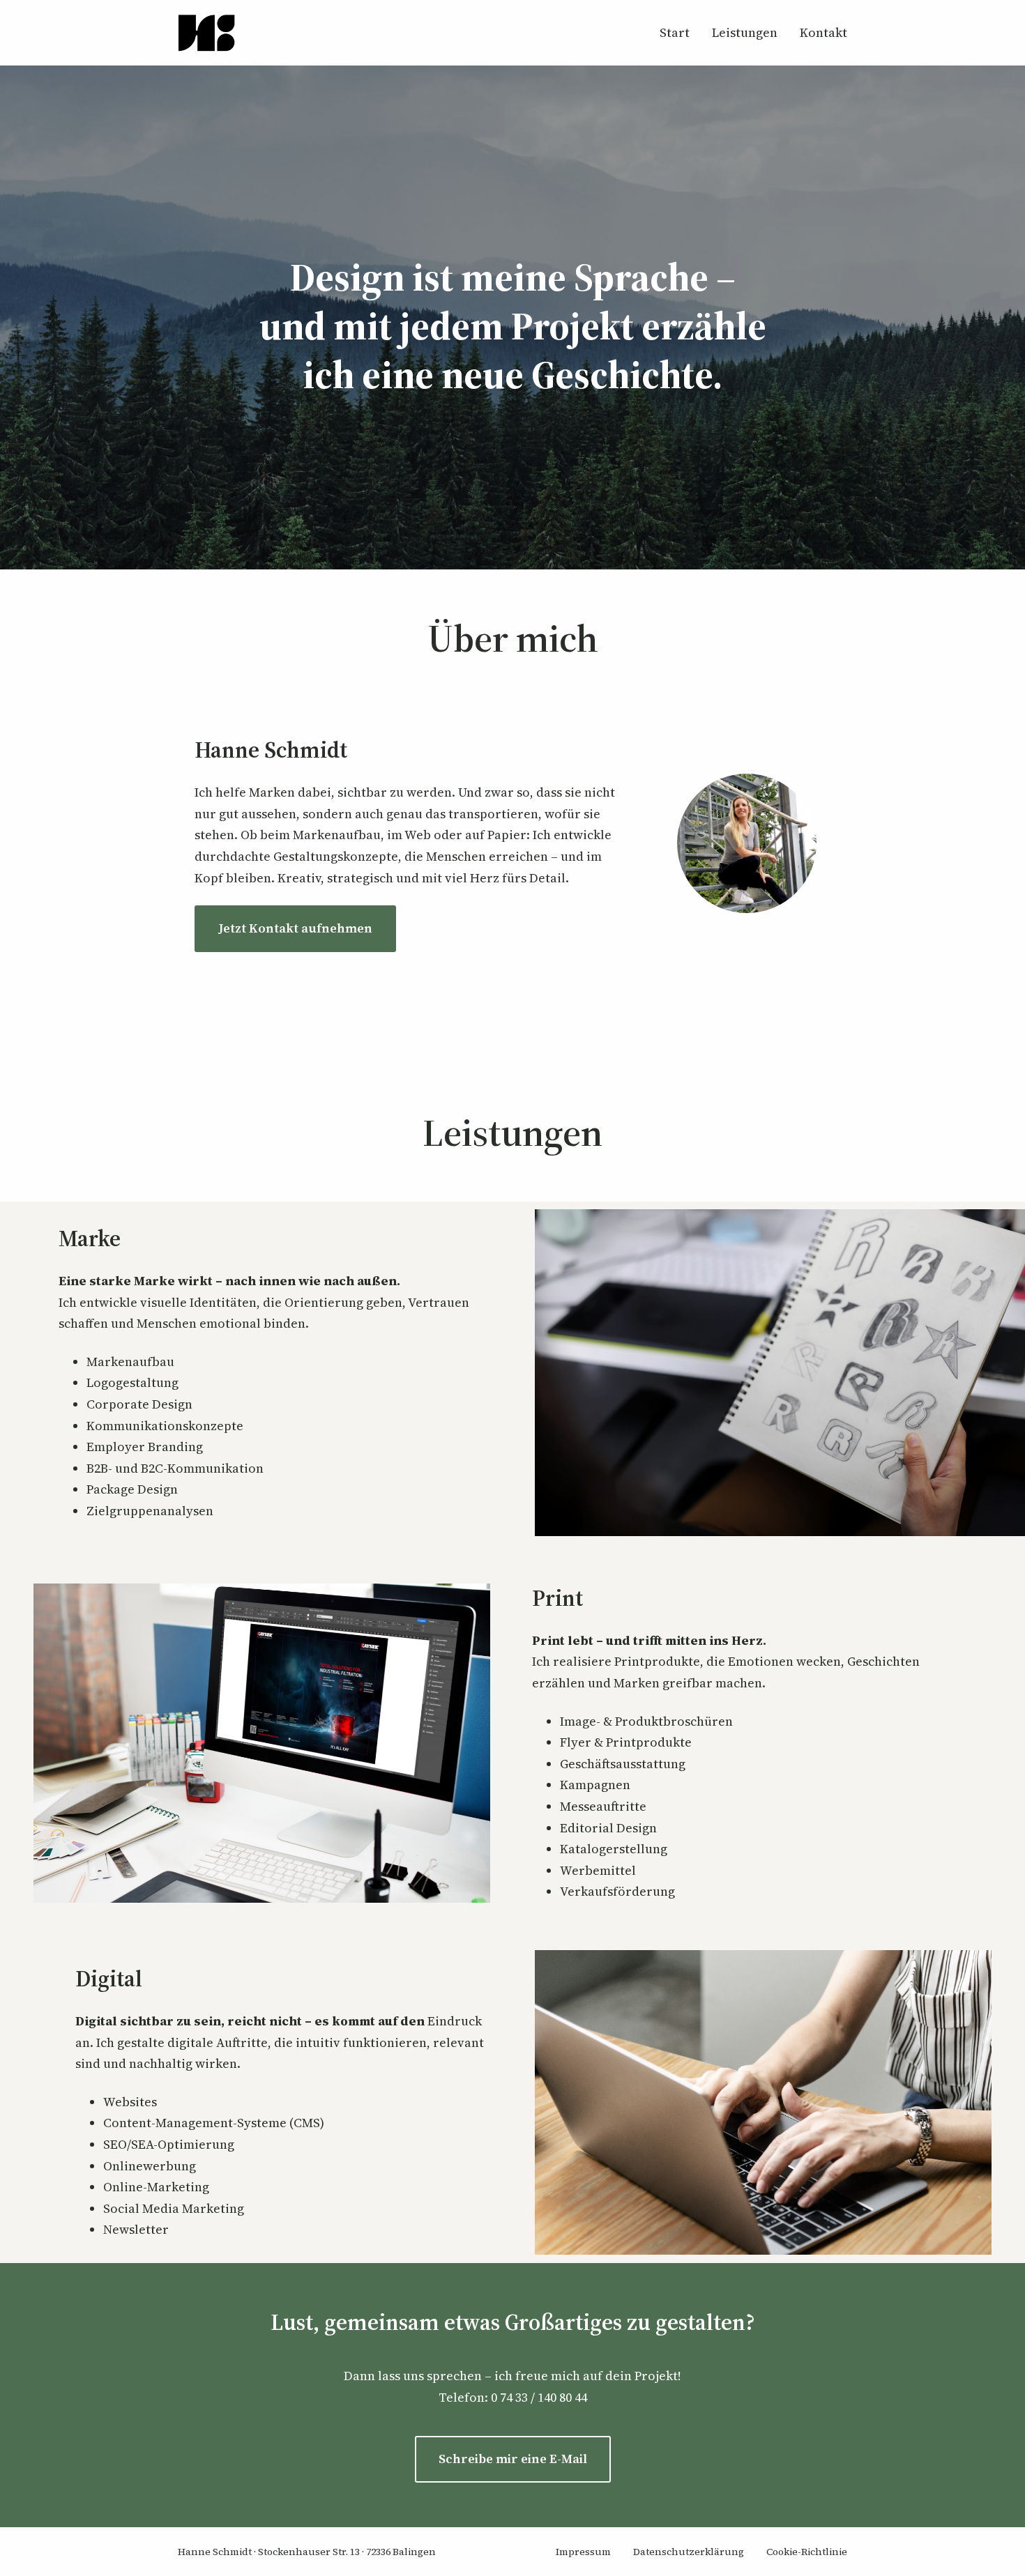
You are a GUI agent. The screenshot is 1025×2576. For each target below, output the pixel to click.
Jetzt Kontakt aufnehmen (295, 928)
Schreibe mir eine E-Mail (513, 2459)
